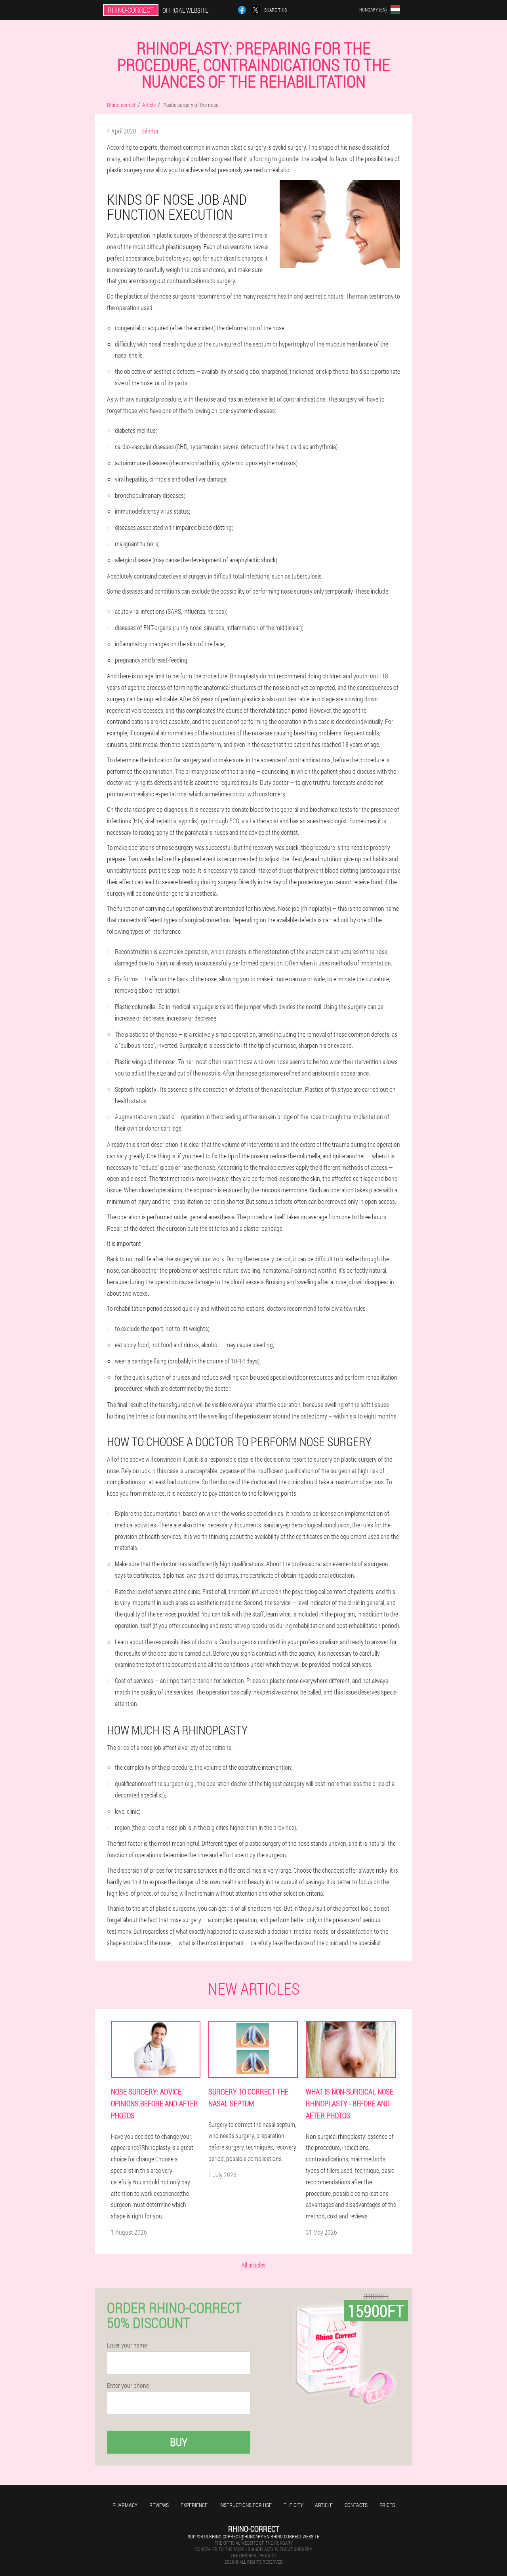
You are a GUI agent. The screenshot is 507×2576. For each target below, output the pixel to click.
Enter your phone (128, 2386)
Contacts (356, 2505)
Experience (194, 2505)
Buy (179, 2442)
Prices (387, 2505)
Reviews (159, 2505)
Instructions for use (246, 2505)
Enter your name (127, 2345)
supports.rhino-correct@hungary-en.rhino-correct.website (253, 2536)
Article (324, 2505)
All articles (253, 2265)
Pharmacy (125, 2505)
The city (293, 2505)
